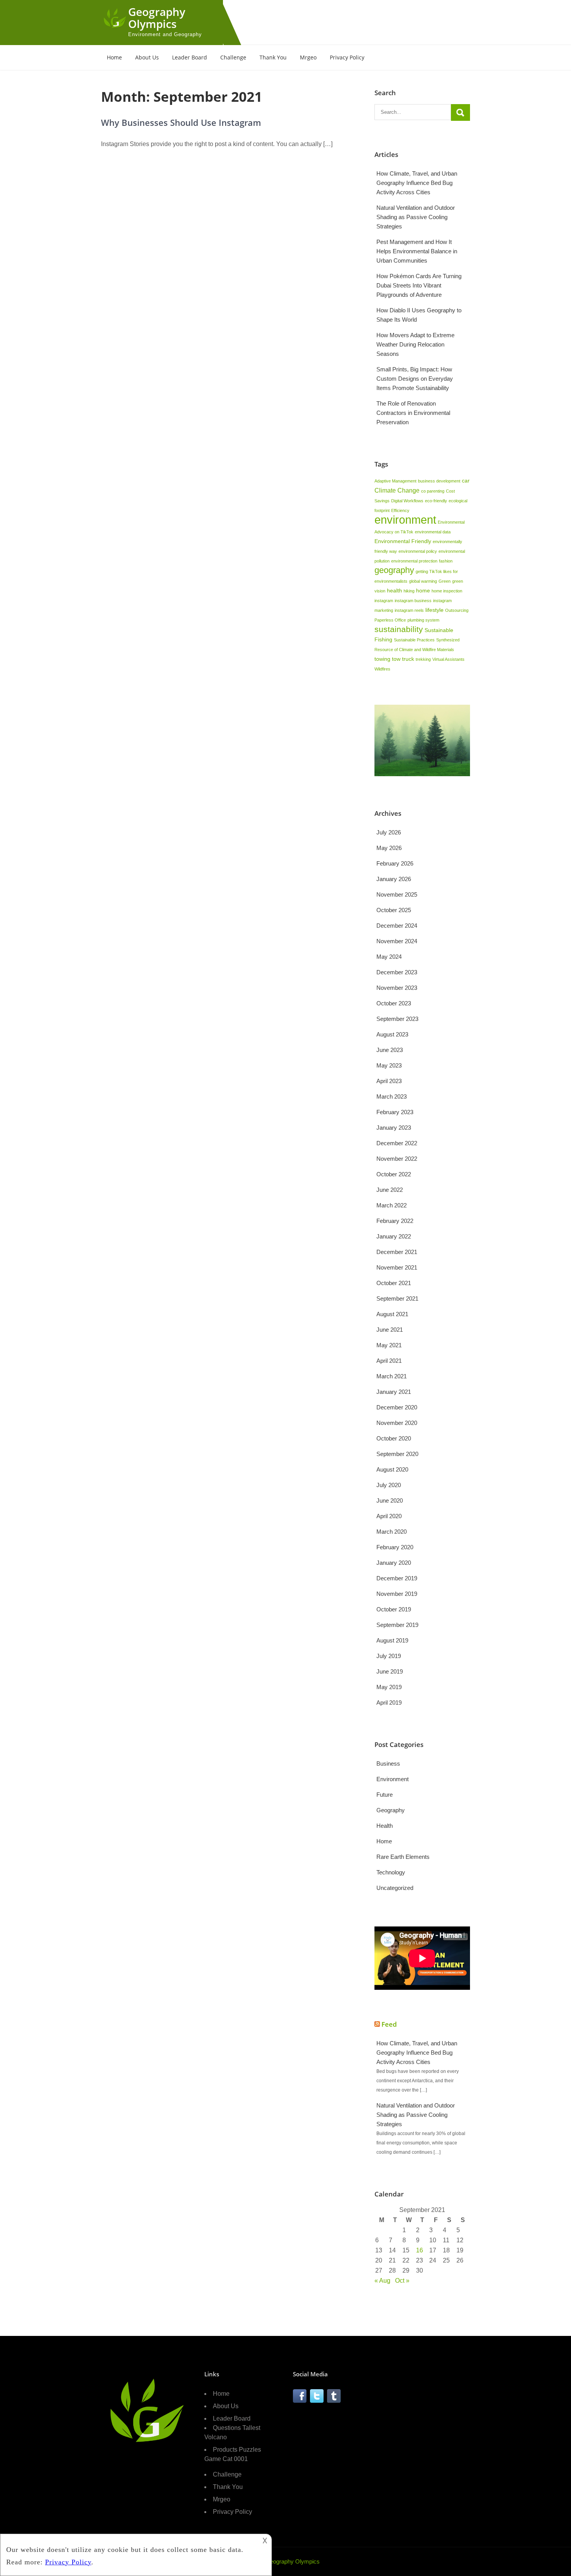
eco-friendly (436, 501)
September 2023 (397, 1019)
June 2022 (390, 1190)
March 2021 (392, 1376)
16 (420, 2250)
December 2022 (397, 1143)
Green (445, 581)
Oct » (402, 2281)
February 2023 (395, 1112)
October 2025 (394, 910)
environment (405, 520)
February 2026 (395, 863)
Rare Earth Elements (403, 1857)
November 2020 (397, 1423)
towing (382, 659)
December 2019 (397, 1578)
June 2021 (390, 1330)
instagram (384, 601)
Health (385, 1826)
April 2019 (389, 1703)
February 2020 (395, 1547)
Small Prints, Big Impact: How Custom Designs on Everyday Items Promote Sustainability (415, 379)
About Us (147, 57)
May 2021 (389, 1345)
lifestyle (434, 610)
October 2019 (394, 1609)
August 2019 (392, 1640)
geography (394, 570)
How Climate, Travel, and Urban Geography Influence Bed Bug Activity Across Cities (417, 183)
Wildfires (382, 669)
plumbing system (423, 620)
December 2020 (397, 1407)
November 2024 (397, 941)
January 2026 (394, 879)
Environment (393, 1779)
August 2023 (392, 1034)
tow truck (403, 659)
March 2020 (392, 1532)
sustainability (399, 629)
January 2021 (394, 1392)
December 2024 (397, 926)
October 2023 (394, 1003)
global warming (423, 581)
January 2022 (394, 1236)
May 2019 (389, 1687)
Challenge (233, 57)
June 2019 (390, 1671)
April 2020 (389, 1516)
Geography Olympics (157, 18)
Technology (391, 1872)
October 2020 (394, 1438)
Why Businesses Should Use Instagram (181, 122)
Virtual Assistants (448, 659)
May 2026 (389, 848)
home (423, 590)
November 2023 (397, 988)
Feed (389, 2024)
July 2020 (389, 1485)
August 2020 (392, 1469)
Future (385, 1795)
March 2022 (392, 1205)
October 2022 (394, 1174)
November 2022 (397, 1159)
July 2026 (389, 832)
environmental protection (414, 561)
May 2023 (389, 1065)
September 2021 (397, 1298)
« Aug (382, 2281)
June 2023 (390, 1050)
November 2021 (397, 1267)
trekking (423, 659)
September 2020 (397, 1454)
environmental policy (418, 551)
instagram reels (409, 610)
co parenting (433, 491)
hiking (409, 591)
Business (388, 1763)
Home (114, 57)
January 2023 (394, 1128)
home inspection (447, 591)
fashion (446, 561)
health (394, 590)
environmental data (433, 532)
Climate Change (397, 490)
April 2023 (389, 1081)
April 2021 (389, 1361)
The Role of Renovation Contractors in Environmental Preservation (413, 413)
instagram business (413, 601)
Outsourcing (457, 610)
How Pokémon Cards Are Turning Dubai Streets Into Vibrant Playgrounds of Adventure (419, 285)
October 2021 (394, 1283)
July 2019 (389, 1656)
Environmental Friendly (403, 541)
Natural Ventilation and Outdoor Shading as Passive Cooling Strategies (416, 217)
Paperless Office (390, 620)
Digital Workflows (407, 501)
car (466, 481)
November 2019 (397, 1594)
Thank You (273, 57)
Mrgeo (308, 57)
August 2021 (392, 1314)
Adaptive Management (395, 481)
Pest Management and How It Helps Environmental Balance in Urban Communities (417, 251)
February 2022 (395, 1221)
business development (439, 481)
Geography (391, 1810)
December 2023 (397, 972)
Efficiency (400, 510)
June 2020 (390, 1500)
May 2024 (389, 957)
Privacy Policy (347, 57)
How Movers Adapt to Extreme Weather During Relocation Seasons (415, 344)
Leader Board (190, 57)
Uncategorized (395, 1888)
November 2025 (397, 894)
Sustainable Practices (414, 640)
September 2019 (397, 1625)
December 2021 (397, 1252)
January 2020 (394, 1563)
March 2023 (392, 1096)
